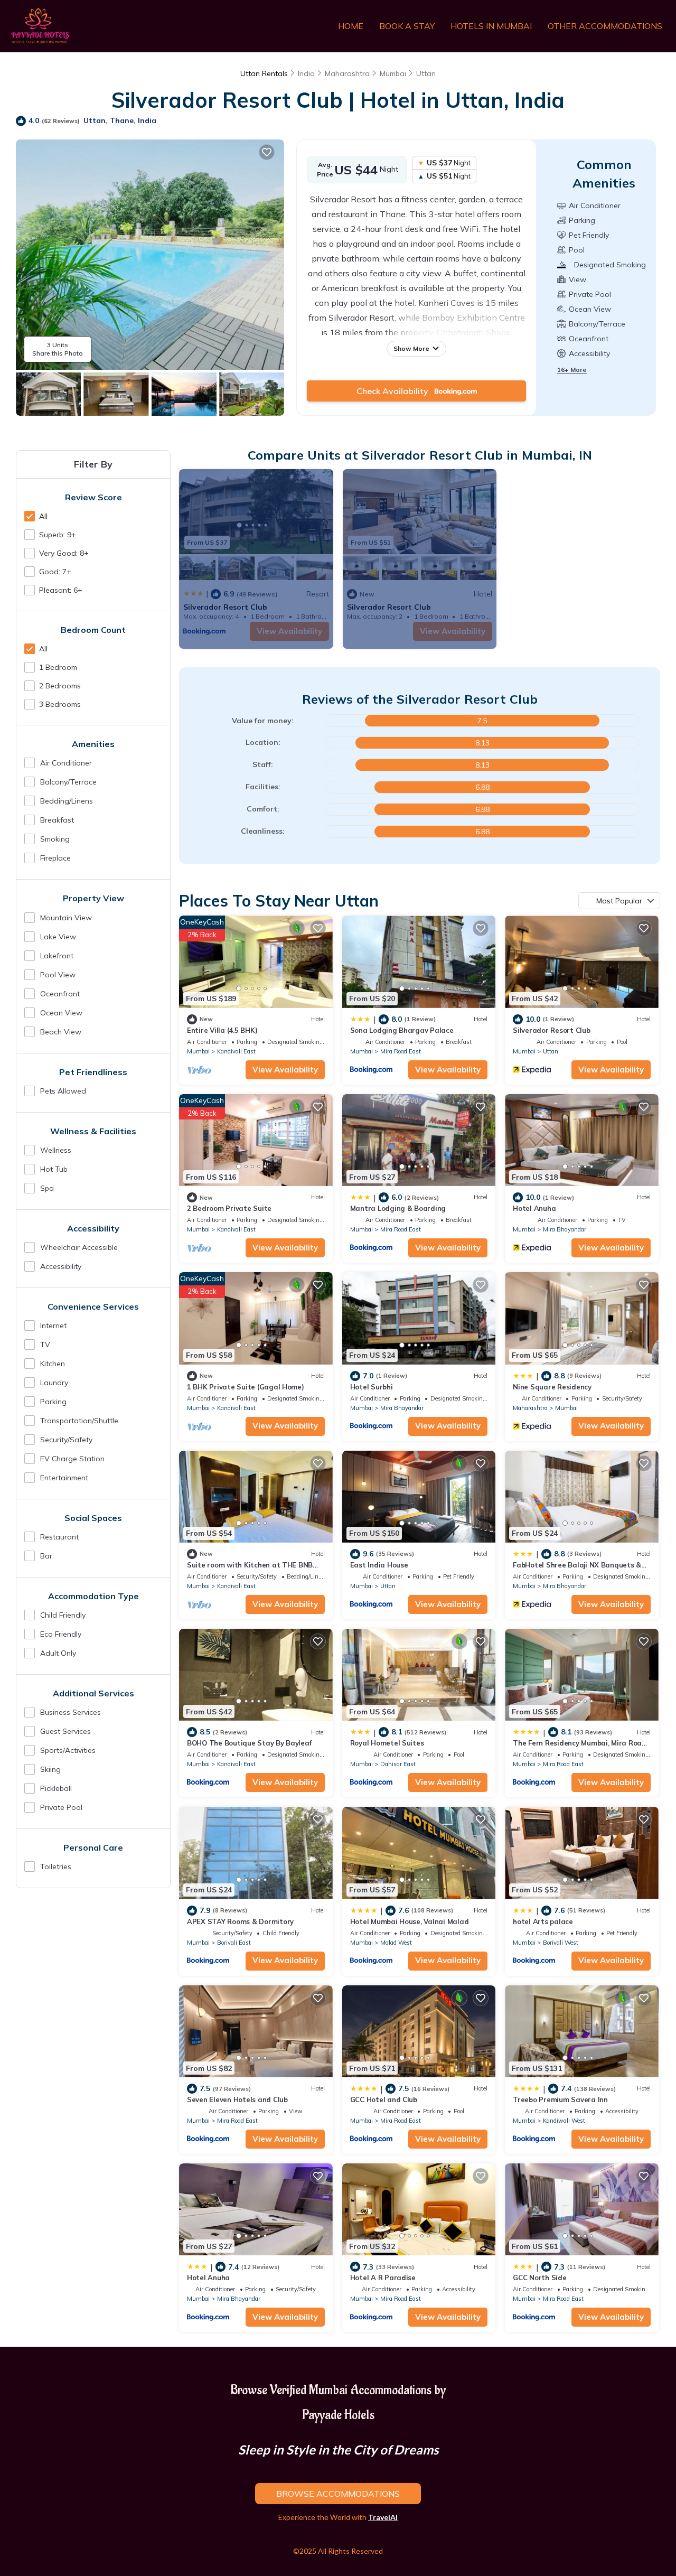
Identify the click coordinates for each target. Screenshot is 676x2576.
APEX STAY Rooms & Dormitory (240, 1921)
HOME (351, 26)
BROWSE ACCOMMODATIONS (338, 2494)
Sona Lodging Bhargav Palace (402, 1030)
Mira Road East (401, 1051)
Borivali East (234, 1943)
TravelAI (383, 2517)
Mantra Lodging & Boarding (398, 1208)
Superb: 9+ (58, 535)
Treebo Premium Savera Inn (560, 2099)
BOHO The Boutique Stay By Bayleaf (249, 1743)
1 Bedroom (58, 667)
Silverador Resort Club (551, 1030)
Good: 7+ (55, 572)
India (306, 73)
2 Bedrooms (60, 686)
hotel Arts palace (543, 1921)
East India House (379, 1565)
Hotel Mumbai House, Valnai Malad (410, 1921)
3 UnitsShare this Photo (58, 349)
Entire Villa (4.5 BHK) (222, 1030)
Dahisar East (398, 1764)
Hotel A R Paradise (383, 2278)
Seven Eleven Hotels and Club (237, 2099)
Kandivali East (236, 1051)
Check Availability (396, 391)
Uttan (426, 73)
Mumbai (393, 73)
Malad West (396, 1943)
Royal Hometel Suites (387, 1743)
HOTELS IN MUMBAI (491, 26)
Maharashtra (347, 73)
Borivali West (561, 1943)
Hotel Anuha (534, 1208)
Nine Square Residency (552, 1387)
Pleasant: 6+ (61, 590)
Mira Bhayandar (565, 1229)
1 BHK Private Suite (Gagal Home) (246, 1387)
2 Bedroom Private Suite (229, 1208)
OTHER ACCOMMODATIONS (605, 26)
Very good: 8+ (64, 553)
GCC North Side (539, 2278)
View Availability (285, 1070)
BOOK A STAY (407, 26)
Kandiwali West (564, 2121)
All (43, 516)
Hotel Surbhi (372, 1387)
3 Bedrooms (60, 704)
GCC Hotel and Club (384, 2099)
